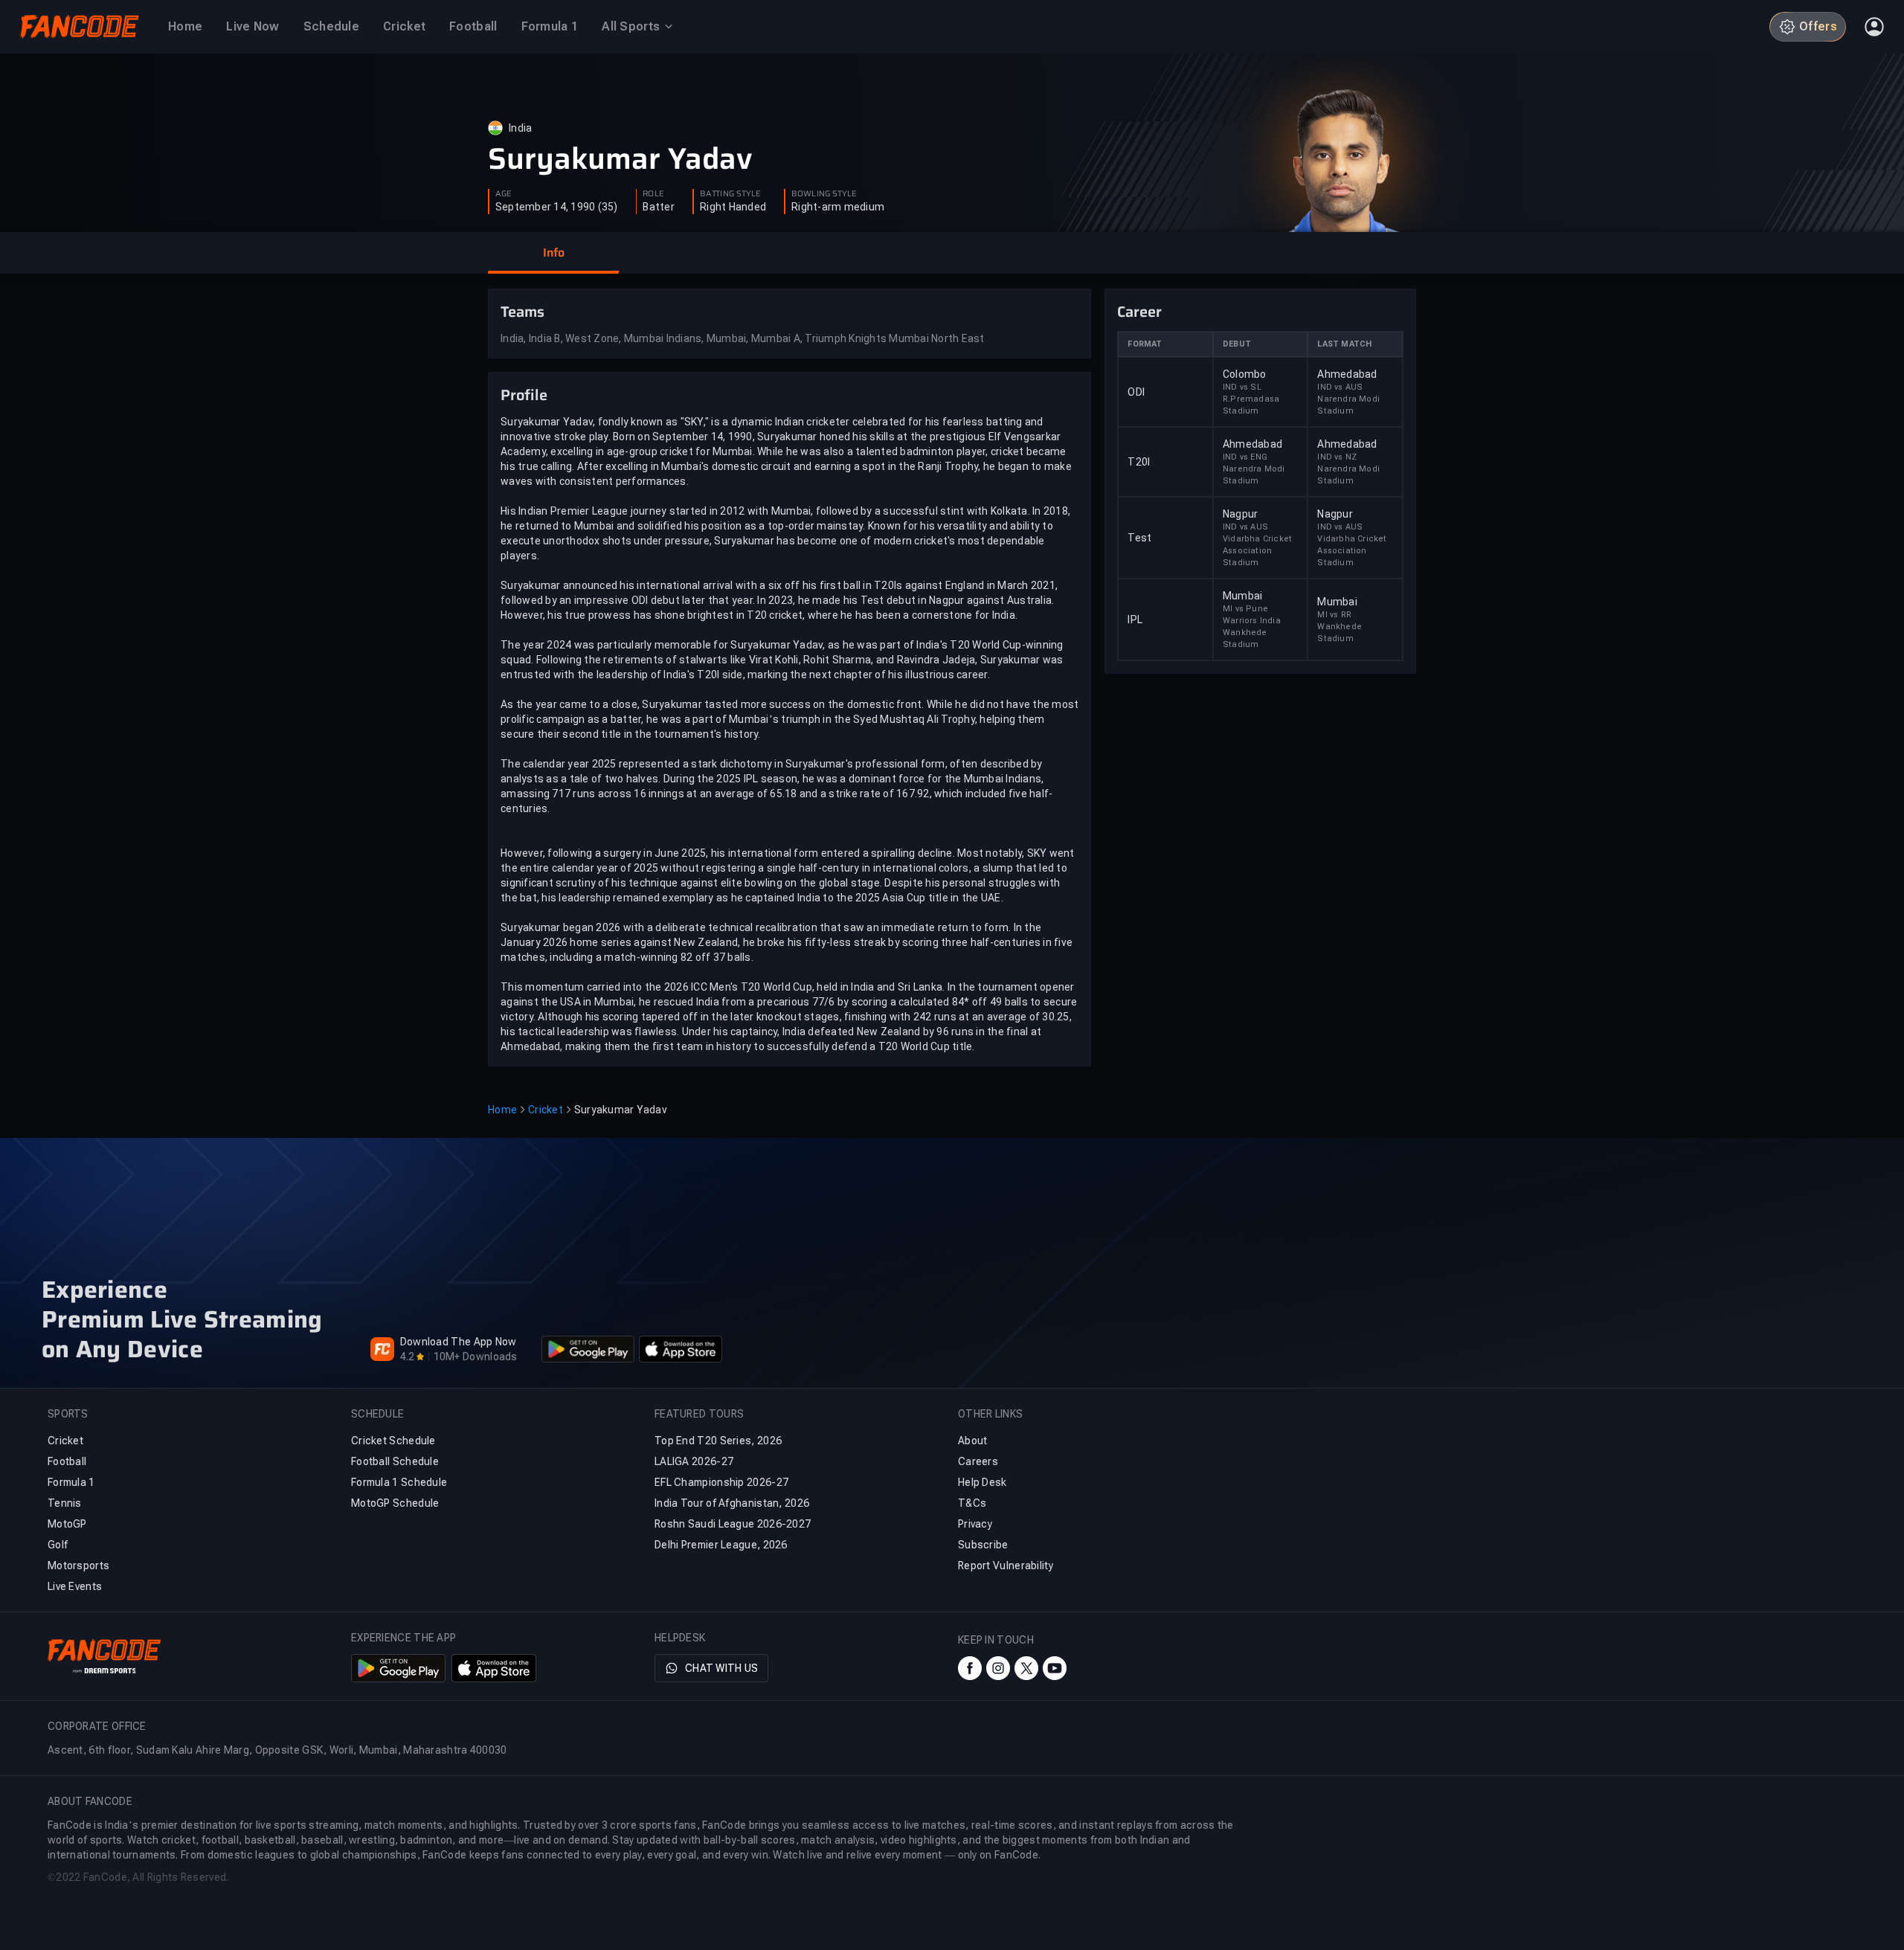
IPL (1135, 620)
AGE (504, 194)
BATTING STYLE (730, 194)
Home (502, 1110)
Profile (524, 395)
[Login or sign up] (1874, 27)
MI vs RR (1334, 615)
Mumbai (1243, 596)
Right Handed (733, 207)
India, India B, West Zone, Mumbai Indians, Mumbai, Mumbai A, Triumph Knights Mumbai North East (743, 338)
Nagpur (1241, 514)
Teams (522, 312)
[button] (553, 253)
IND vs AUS (1340, 387)
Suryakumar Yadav (620, 159)
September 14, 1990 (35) (557, 207)
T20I (1139, 462)
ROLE (653, 194)
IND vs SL (1242, 387)
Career (1139, 312)
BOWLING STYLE (824, 194)
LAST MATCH (1344, 344)
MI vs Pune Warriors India (1252, 615)
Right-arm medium (838, 207)
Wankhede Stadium (1245, 638)
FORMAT (1145, 344)
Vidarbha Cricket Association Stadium (1257, 551)
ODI (1136, 392)
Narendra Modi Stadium (1348, 405)
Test (1139, 538)
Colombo (1245, 374)
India (520, 128)
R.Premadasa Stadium (1251, 405)
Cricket (546, 1110)
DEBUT (1237, 344)
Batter (659, 207)
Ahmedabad (1347, 374)
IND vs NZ (1337, 457)
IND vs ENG (1245, 457)
